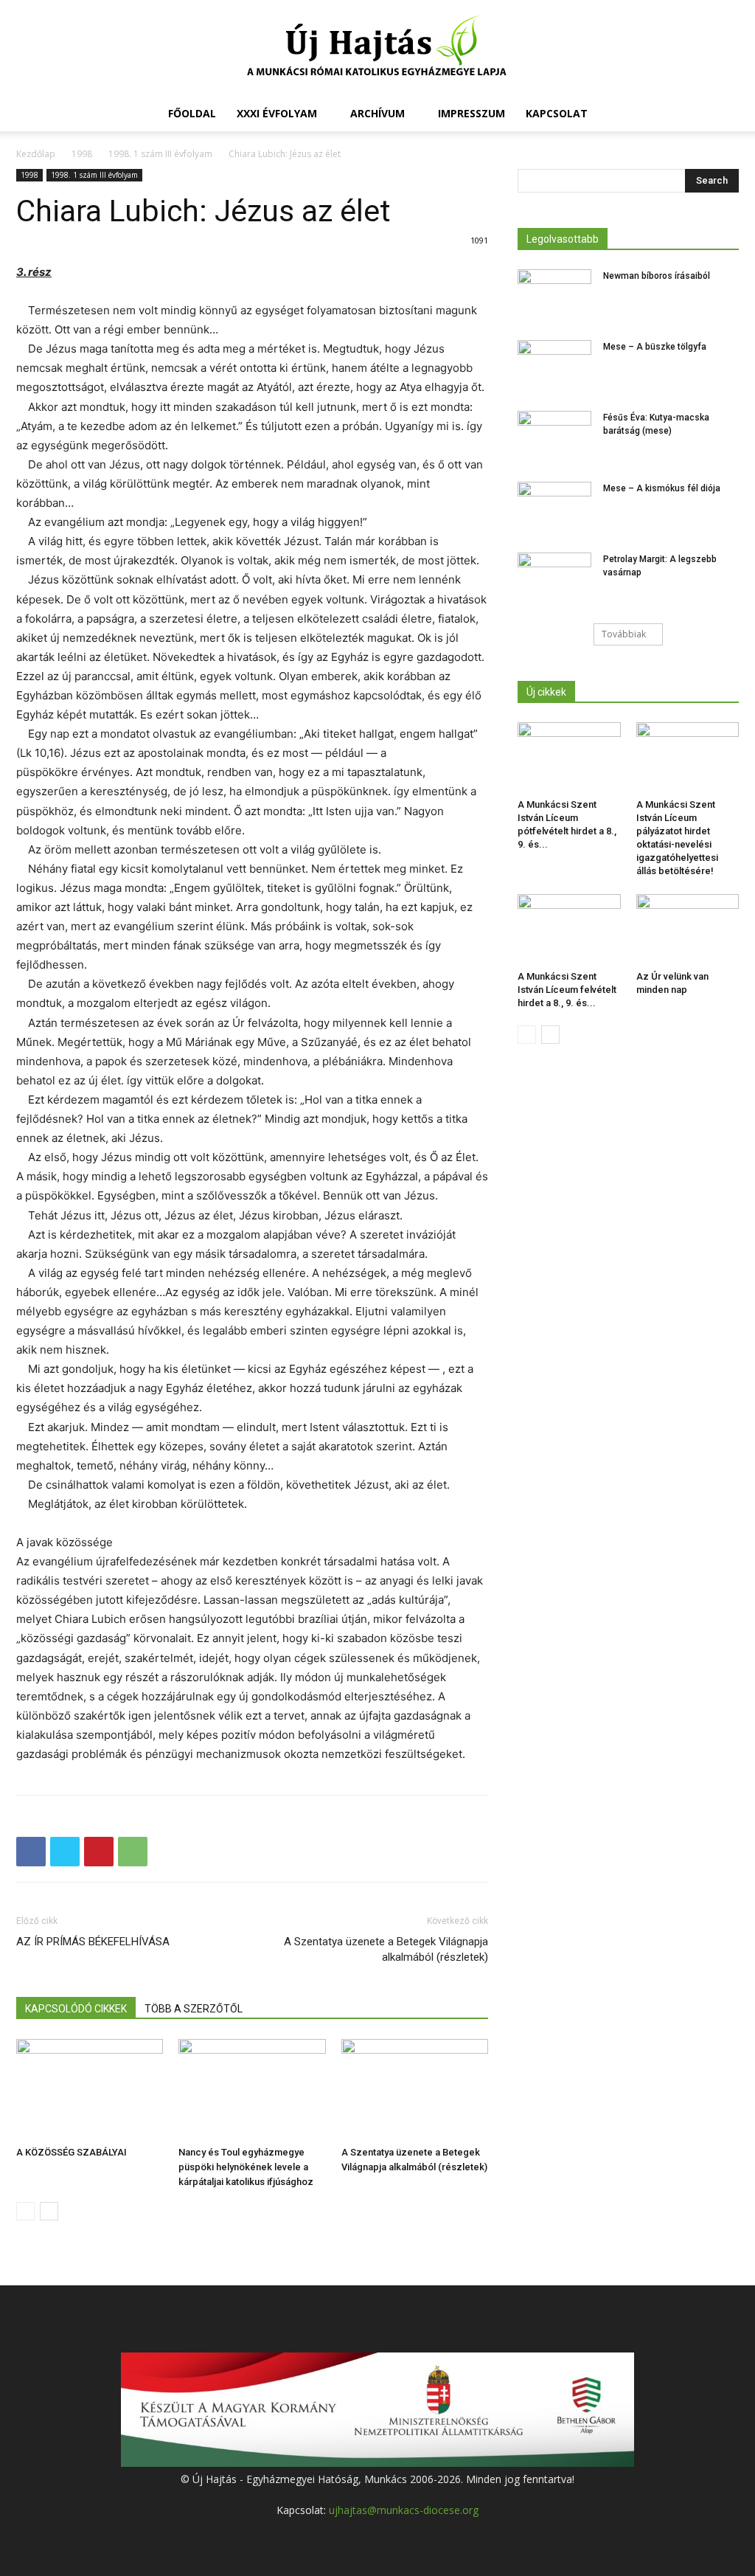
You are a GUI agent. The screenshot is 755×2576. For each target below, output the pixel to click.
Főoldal (192, 113)
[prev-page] (25, 2211)
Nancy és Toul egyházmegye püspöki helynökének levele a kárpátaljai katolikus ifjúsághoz (246, 2167)
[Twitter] (65, 1852)
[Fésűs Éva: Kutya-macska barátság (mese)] (554, 437)
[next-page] (49, 2211)
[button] (721, 115)
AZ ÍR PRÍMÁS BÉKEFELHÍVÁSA (93, 1942)
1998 (82, 154)
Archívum (377, 113)
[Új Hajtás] (377, 49)
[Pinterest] (99, 1852)
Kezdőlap (36, 154)
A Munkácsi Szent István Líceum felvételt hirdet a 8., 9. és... (567, 990)
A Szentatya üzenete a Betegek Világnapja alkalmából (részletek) (386, 1949)
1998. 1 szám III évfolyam (160, 154)
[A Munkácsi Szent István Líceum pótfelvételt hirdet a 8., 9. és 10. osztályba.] (569, 758)
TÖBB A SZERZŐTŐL (194, 2009)
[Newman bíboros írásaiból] (554, 295)
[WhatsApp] (133, 1852)
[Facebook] (31, 1852)
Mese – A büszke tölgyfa (655, 347)
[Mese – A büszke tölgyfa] (554, 366)
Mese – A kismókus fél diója (662, 488)
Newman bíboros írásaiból (657, 276)
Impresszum (472, 113)
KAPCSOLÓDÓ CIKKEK (76, 2009)
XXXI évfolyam (277, 113)
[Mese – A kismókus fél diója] (554, 508)
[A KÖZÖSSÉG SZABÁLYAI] (90, 2089)
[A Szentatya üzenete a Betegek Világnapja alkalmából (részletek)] (415, 2089)
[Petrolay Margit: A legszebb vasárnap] (554, 578)
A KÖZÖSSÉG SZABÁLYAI (72, 2152)
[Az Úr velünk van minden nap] (688, 929)
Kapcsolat (557, 113)
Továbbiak (624, 634)
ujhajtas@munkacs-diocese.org (404, 2510)
